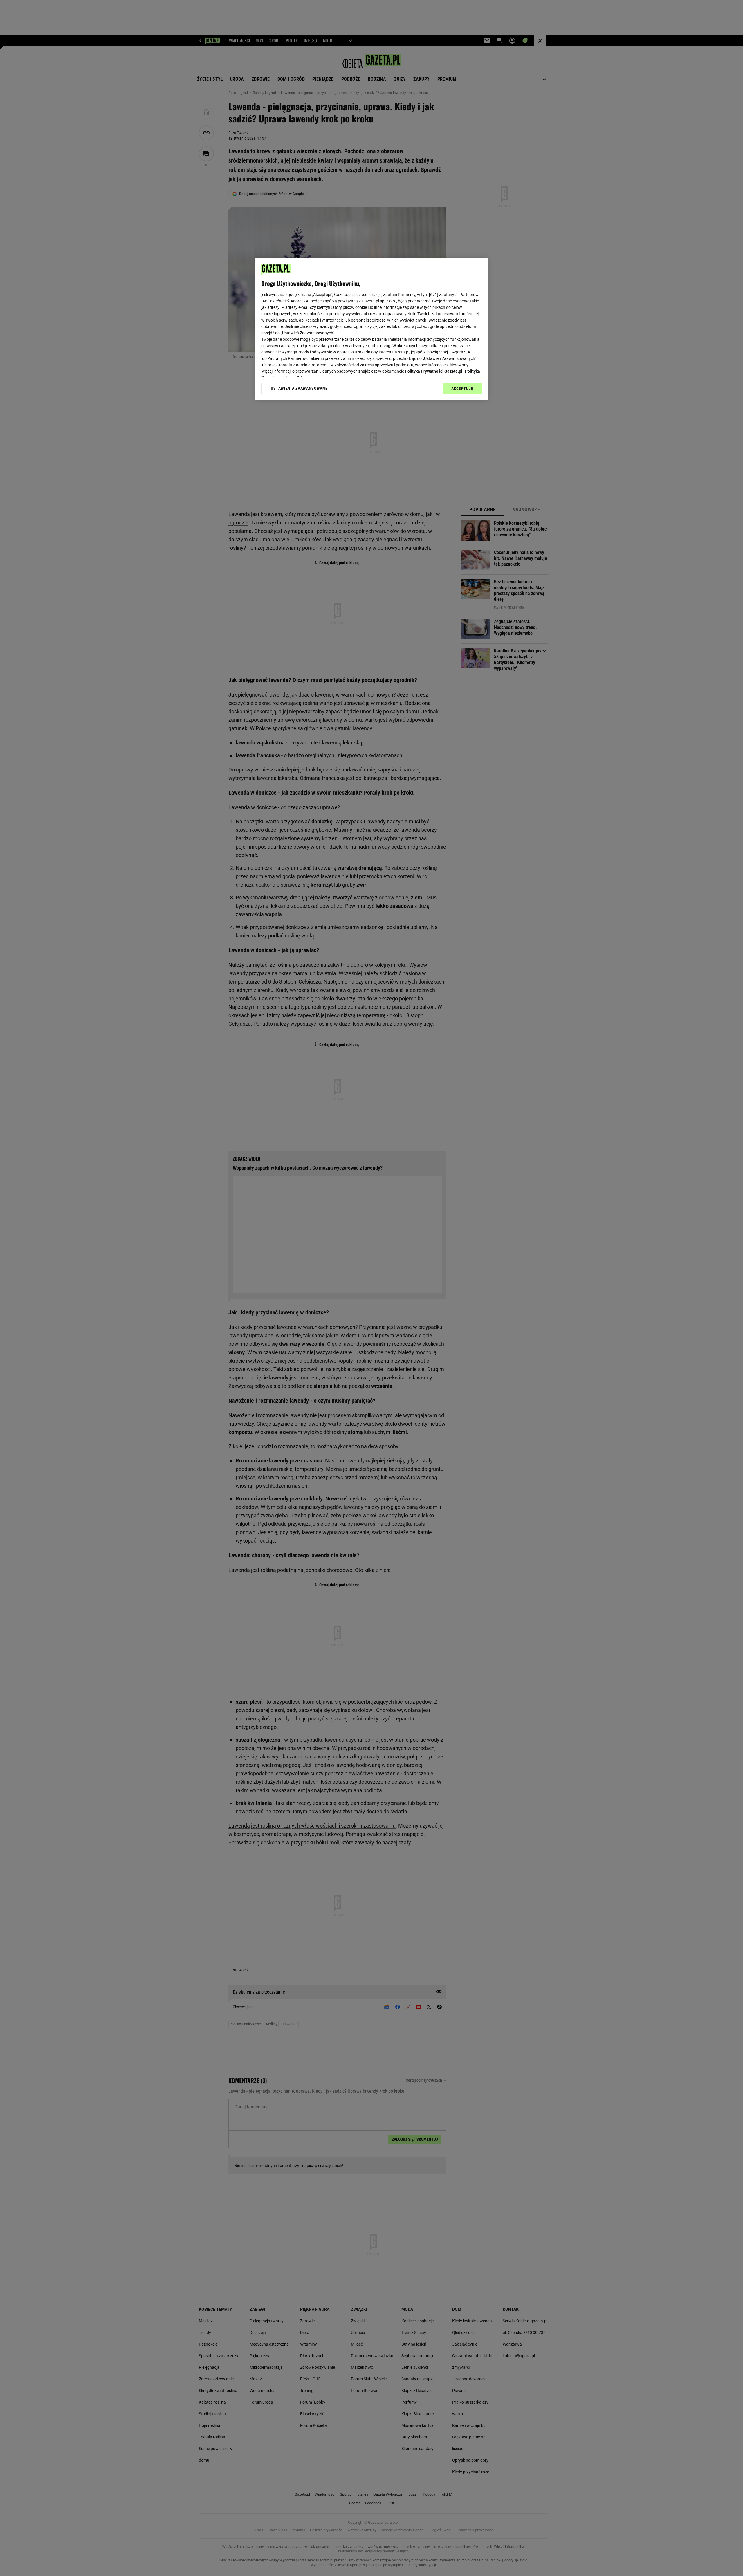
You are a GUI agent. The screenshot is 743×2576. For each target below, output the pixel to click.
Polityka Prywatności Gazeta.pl (434, 371)
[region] (371, 329)
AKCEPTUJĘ (462, 389)
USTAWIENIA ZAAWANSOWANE (299, 388)
